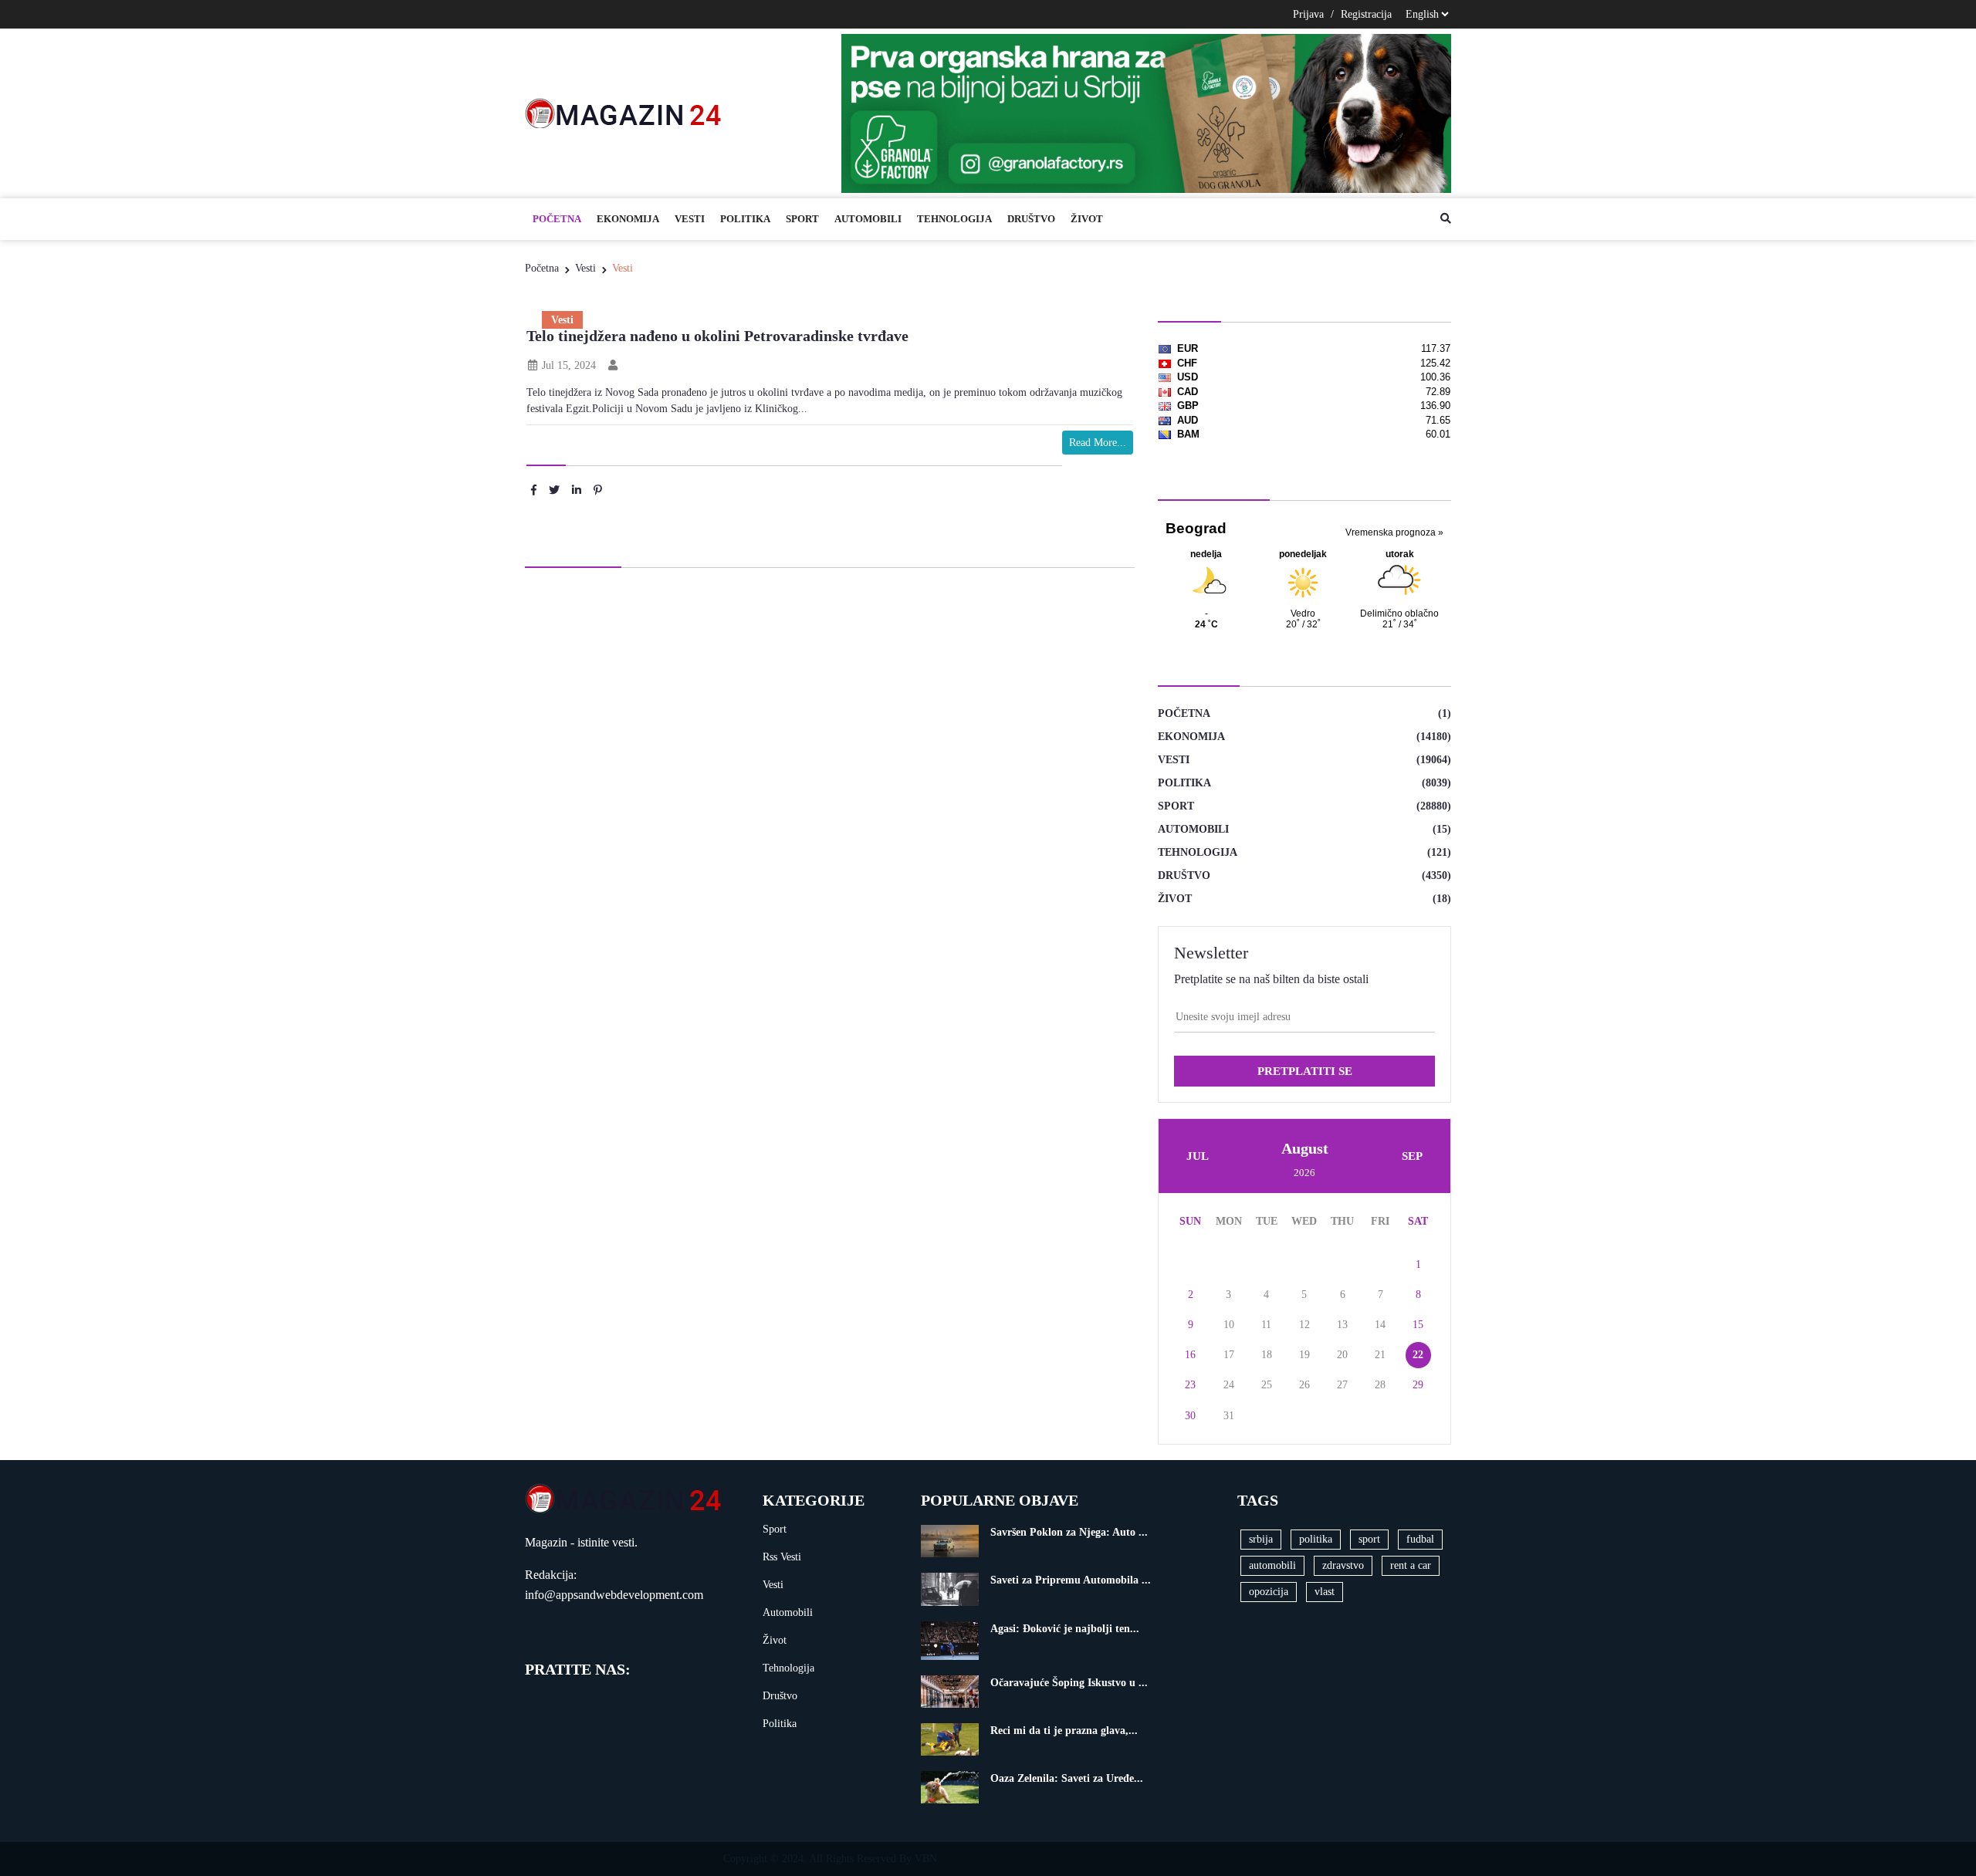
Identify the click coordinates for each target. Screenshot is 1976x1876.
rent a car (1411, 1565)
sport (1369, 1539)
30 (1190, 1416)
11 (1266, 1325)
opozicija (1269, 1592)
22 (1418, 1355)
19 (1304, 1355)
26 (1304, 1385)
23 (1190, 1385)
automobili (1272, 1565)
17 (1229, 1355)
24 (1229, 1385)
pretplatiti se (1305, 1071)
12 (1304, 1325)
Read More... (1098, 443)
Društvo (1031, 219)
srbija (1261, 1539)
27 (1342, 1385)
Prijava (1308, 14)
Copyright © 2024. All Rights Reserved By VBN (830, 1859)
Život (1087, 219)
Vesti (690, 219)
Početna (557, 219)
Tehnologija (954, 219)
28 (1380, 1385)
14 (1380, 1325)
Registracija (1366, 14)
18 (1267, 1355)
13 (1342, 1325)
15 (1418, 1325)
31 (1229, 1416)
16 (1190, 1355)
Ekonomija (628, 219)
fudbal (1420, 1539)
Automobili (868, 219)
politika (1316, 1539)
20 (1342, 1355)
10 (1229, 1325)
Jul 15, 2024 (567, 365)
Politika (745, 219)
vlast (1325, 1592)
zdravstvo (1343, 1565)
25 (1267, 1385)
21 (1380, 1355)
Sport (802, 219)
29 (1418, 1385)
